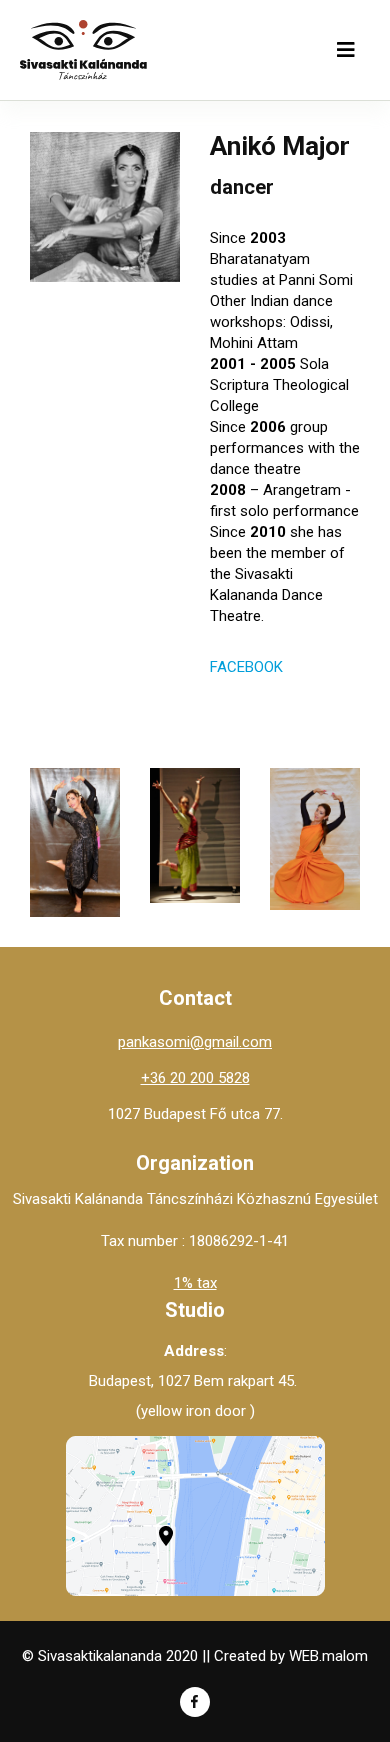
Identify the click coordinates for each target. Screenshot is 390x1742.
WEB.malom (328, 1656)
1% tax (195, 1283)
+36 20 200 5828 (195, 1078)
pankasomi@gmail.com (195, 1042)
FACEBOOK (246, 667)
